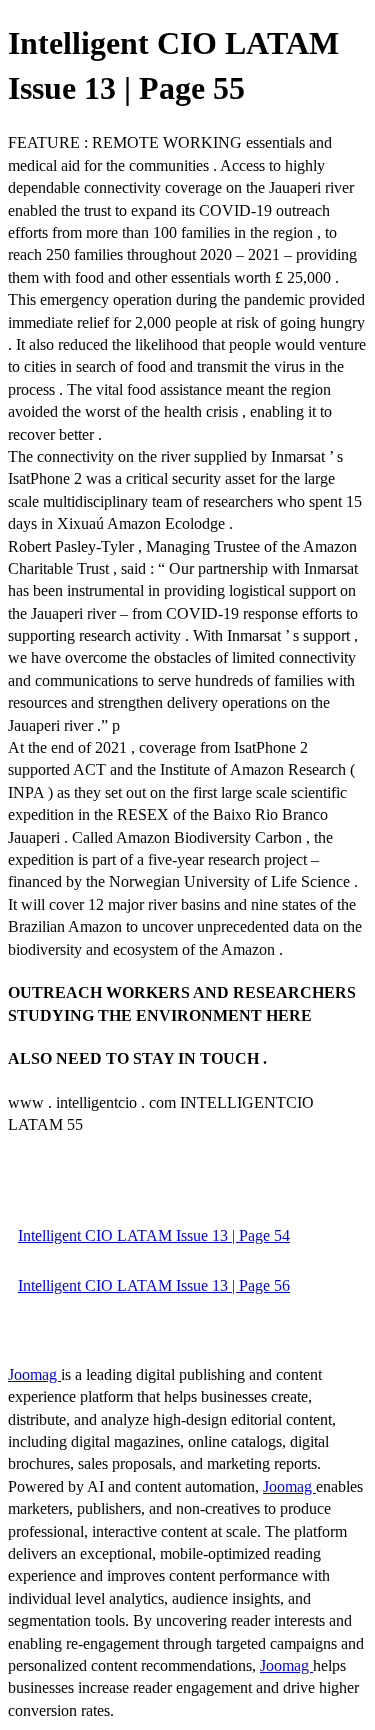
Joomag (34, 1374)
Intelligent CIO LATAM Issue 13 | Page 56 (154, 1285)
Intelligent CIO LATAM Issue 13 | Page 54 (154, 1235)
